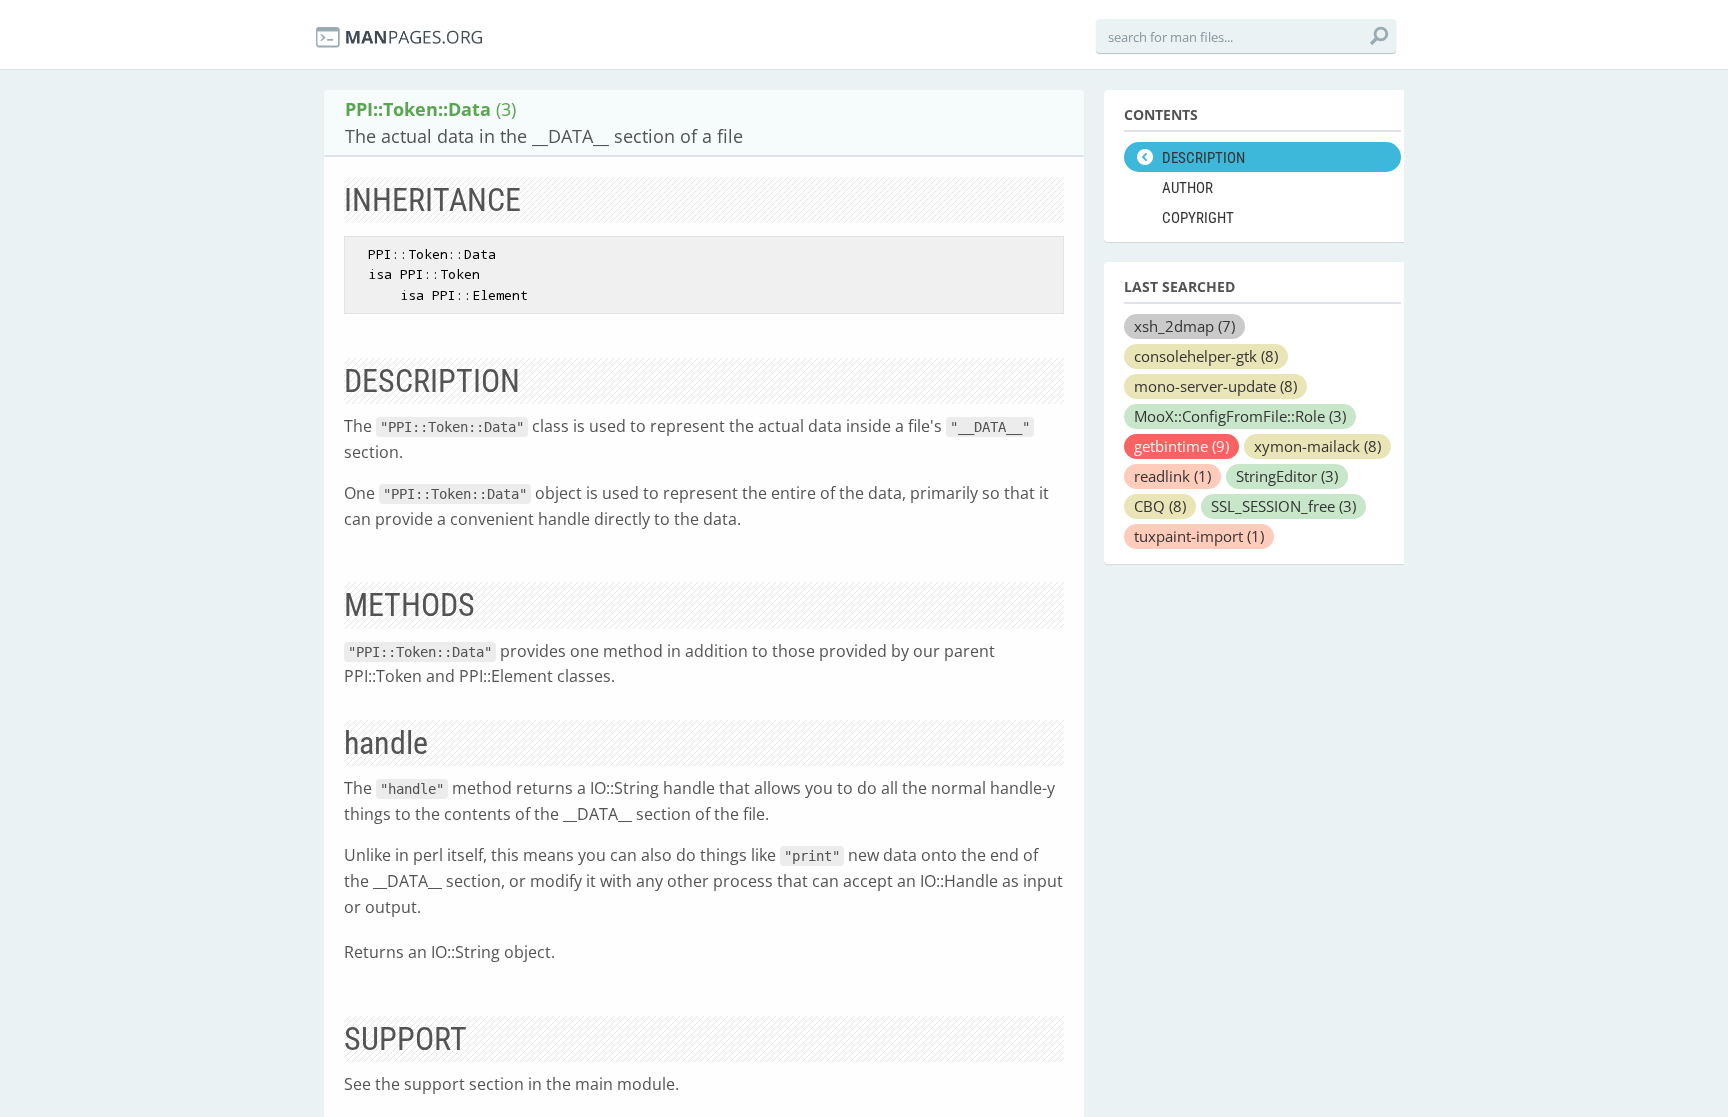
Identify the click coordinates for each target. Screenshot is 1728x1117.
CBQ (1160, 506)
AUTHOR (1187, 188)
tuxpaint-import (1199, 536)
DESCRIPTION (1203, 158)
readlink (1172, 476)
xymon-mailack (1317, 446)
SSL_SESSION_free (1283, 506)
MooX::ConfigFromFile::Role (1240, 416)
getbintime (1181, 446)
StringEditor (1287, 476)
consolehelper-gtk (1206, 356)
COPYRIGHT (1198, 218)
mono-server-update (1215, 386)
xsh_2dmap (1184, 326)
